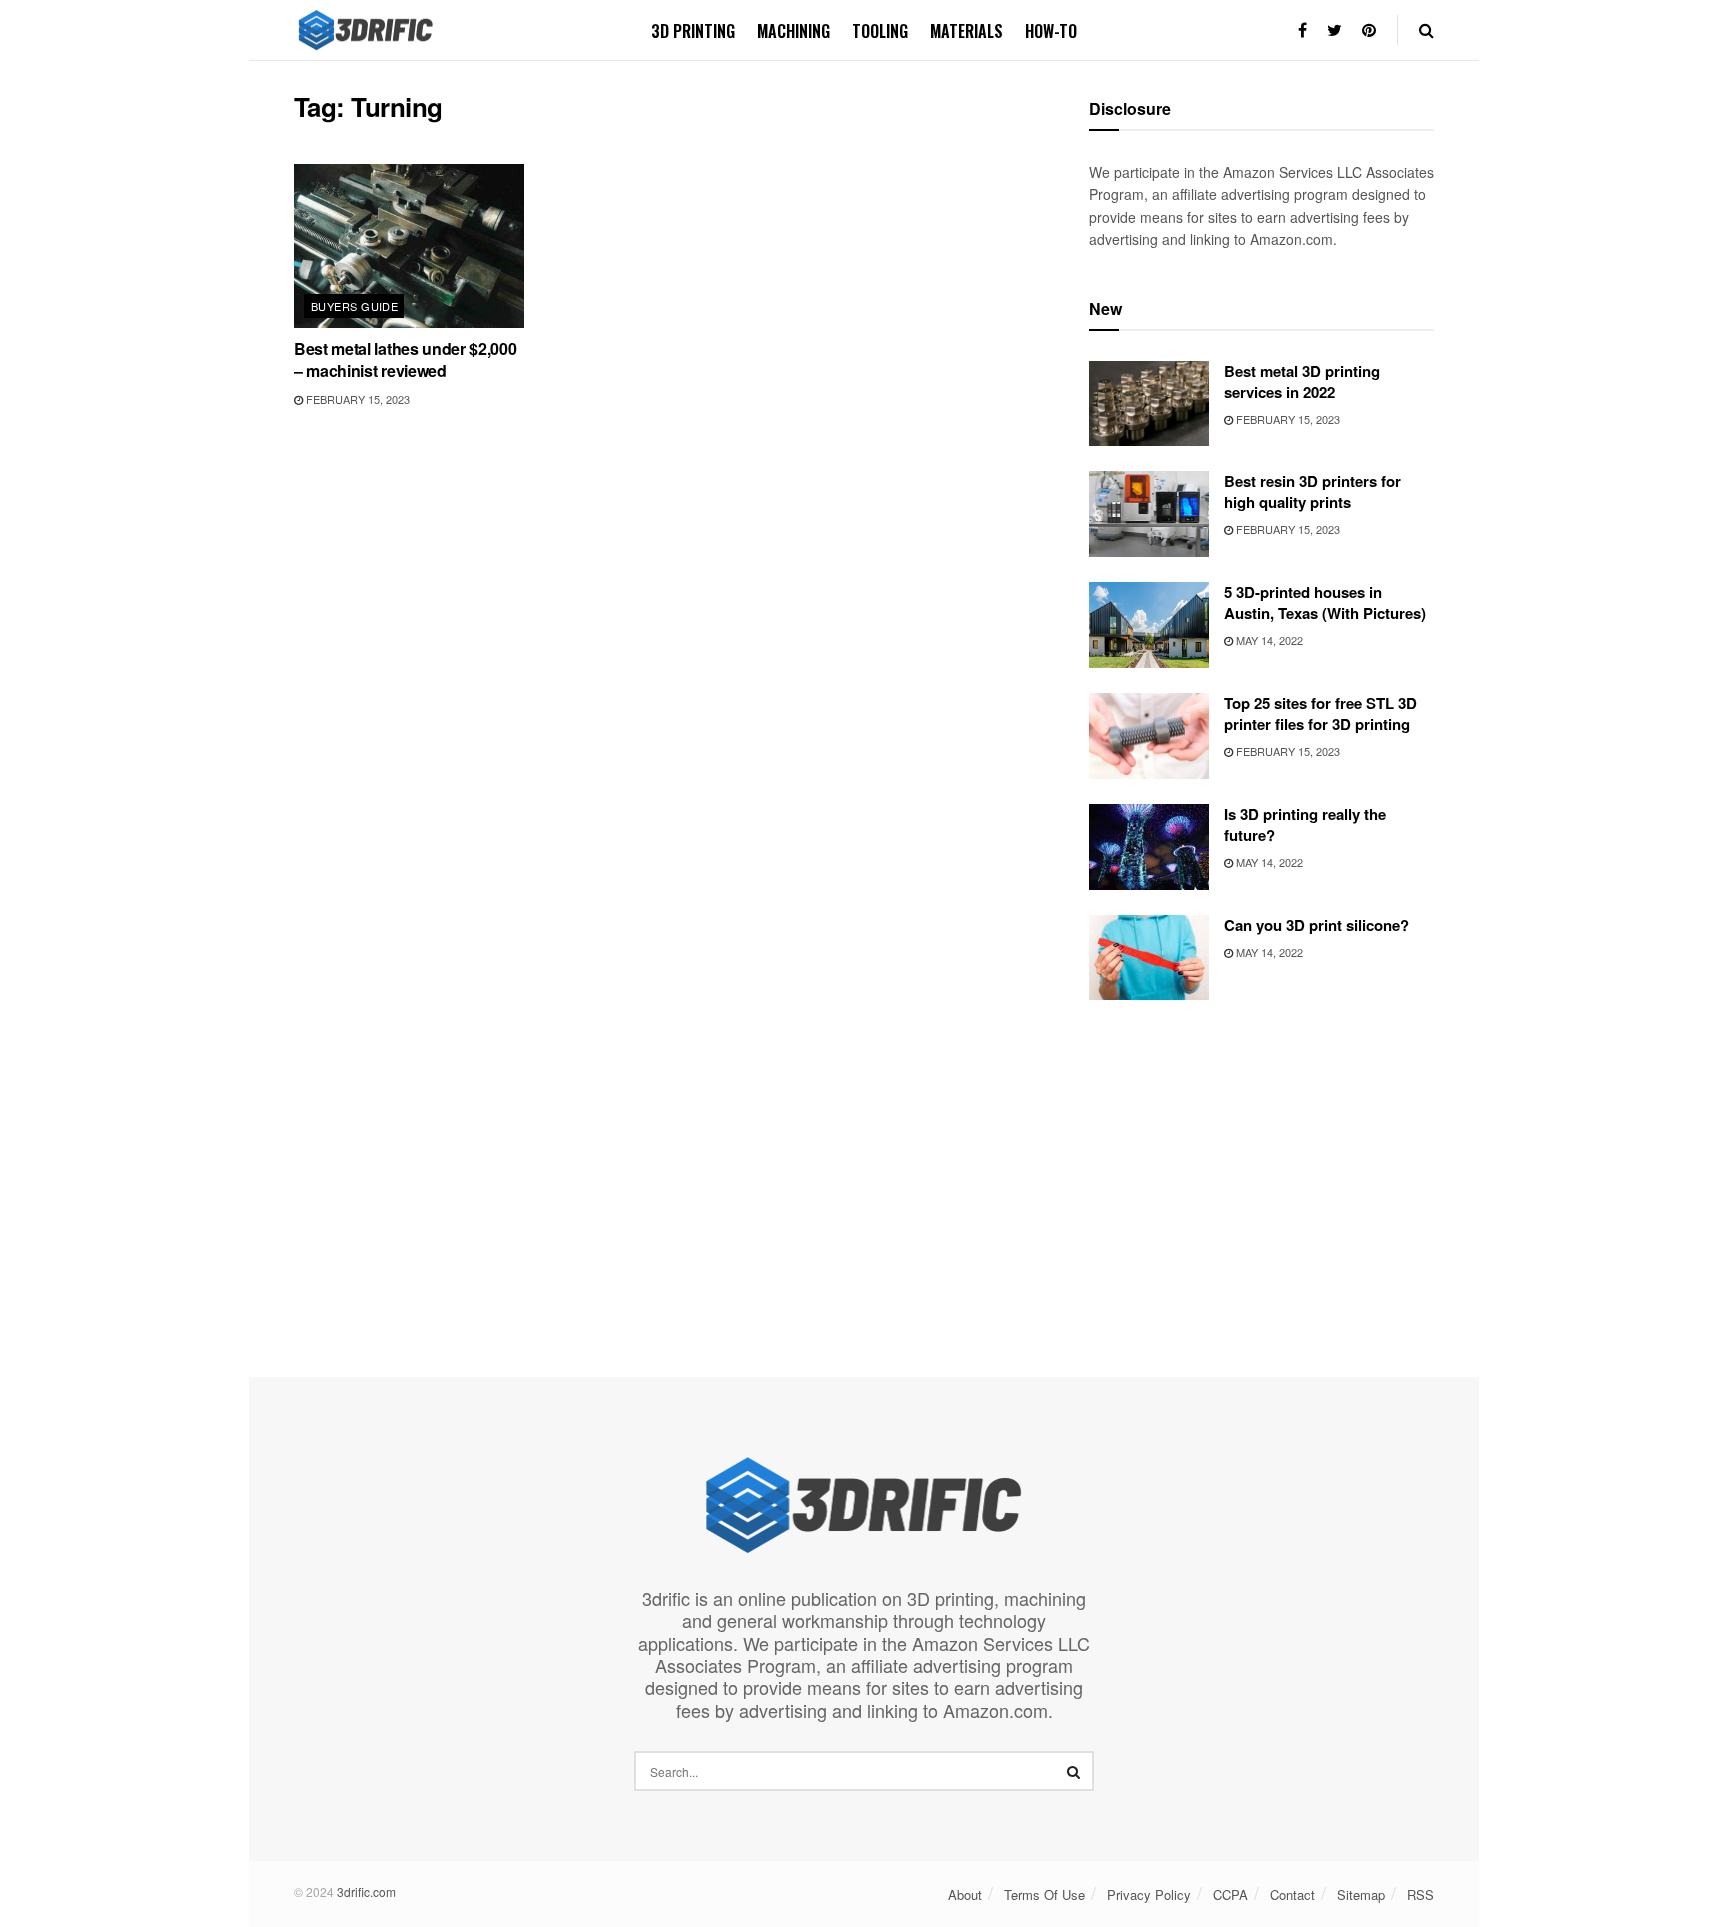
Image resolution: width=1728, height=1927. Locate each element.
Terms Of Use (1044, 1894)
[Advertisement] (1262, 1165)
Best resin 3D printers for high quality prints (1312, 491)
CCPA (1230, 1894)
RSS (1420, 1894)
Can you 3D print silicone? (1316, 925)
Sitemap (1361, 1894)
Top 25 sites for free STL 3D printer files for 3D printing (1320, 713)
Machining (793, 31)
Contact (1292, 1894)
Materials (966, 31)
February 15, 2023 (356, 399)
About (965, 1894)
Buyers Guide (354, 306)
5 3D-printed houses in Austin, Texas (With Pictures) (1325, 602)
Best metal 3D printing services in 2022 (1302, 381)
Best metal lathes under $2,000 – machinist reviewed (405, 359)
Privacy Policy (1149, 1894)
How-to (1051, 31)
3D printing (693, 31)
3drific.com (366, 1891)
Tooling (880, 31)
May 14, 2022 (1268, 640)
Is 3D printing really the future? (1305, 824)
